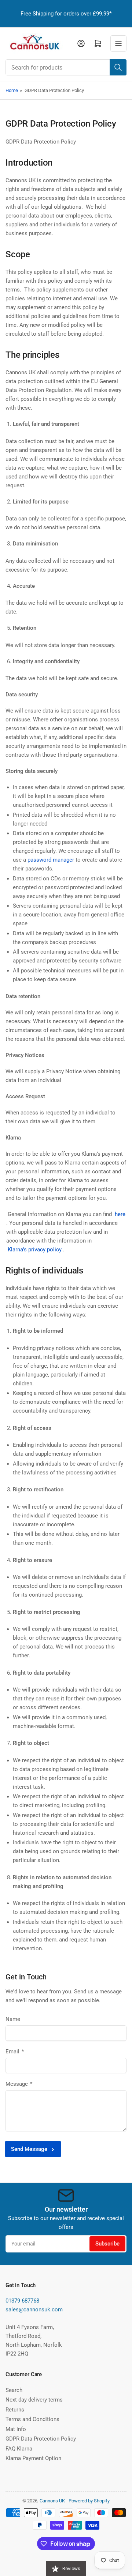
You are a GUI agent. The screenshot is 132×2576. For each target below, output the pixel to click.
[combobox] (66, 67)
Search (14, 2390)
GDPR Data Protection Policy (41, 2439)
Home (12, 90)
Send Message (29, 2149)
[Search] (118, 67)
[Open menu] (118, 43)
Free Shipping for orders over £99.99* (66, 14)
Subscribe (107, 2244)
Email (15, 2052)
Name (13, 2019)
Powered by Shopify (89, 2501)
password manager (50, 860)
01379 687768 (22, 2301)
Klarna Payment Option (33, 2458)
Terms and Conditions (32, 2419)
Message (19, 2084)
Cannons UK (52, 2501)
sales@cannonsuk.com (34, 2310)
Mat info (16, 2429)
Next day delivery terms (34, 2400)
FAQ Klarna (19, 2449)
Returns (15, 2410)
